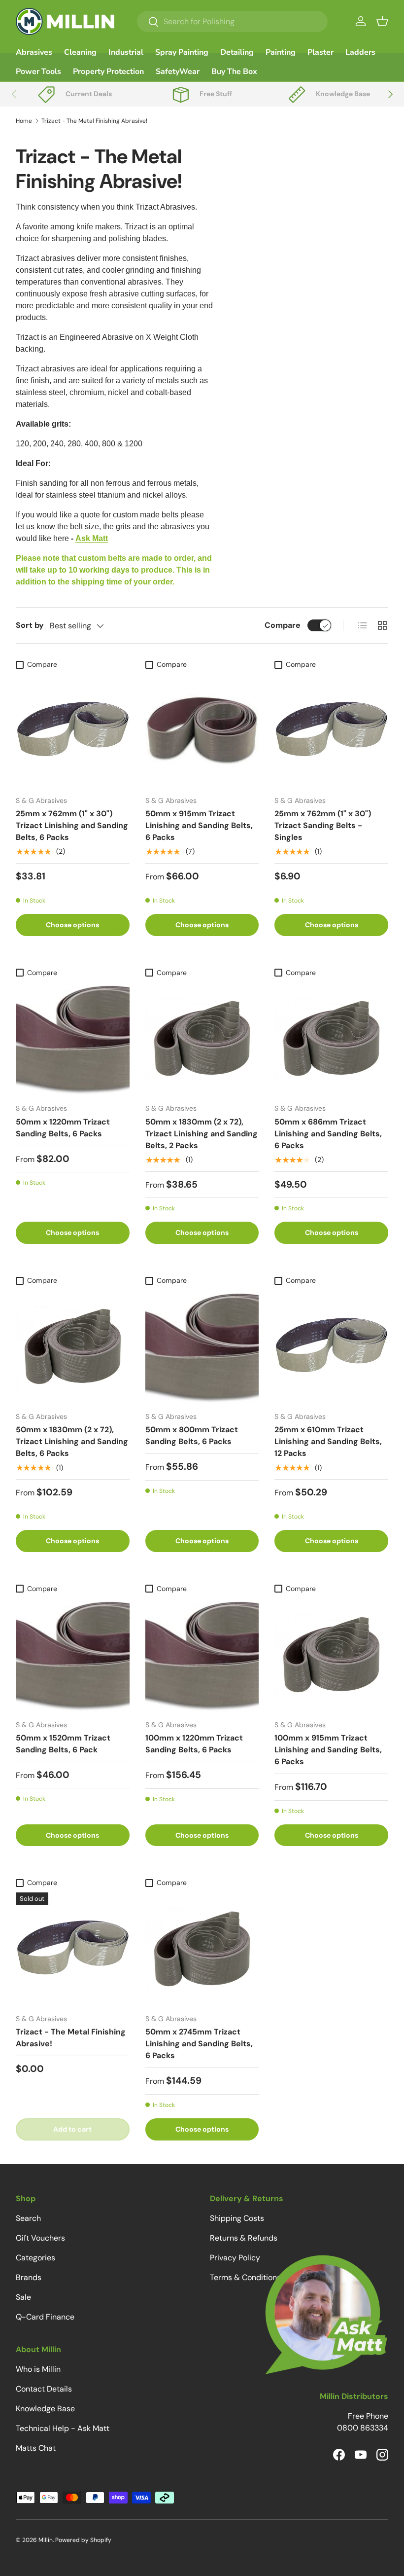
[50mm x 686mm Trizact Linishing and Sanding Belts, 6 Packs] (331, 1039)
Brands (29, 2277)
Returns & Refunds (244, 2238)
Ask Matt (92, 538)
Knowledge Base (45, 2409)
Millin (46, 2540)
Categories (35, 2258)
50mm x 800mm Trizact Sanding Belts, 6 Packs (192, 1435)
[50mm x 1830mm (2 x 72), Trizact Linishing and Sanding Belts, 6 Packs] (73, 1347)
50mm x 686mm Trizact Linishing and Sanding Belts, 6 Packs (328, 1134)
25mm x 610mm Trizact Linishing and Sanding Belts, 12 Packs (328, 1441)
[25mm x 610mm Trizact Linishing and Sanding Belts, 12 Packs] (331, 1347)
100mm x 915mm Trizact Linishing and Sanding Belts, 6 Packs (328, 1750)
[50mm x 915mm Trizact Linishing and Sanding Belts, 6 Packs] (202, 731)
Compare (283, 625)
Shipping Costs (237, 2218)
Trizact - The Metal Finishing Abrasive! (94, 121)
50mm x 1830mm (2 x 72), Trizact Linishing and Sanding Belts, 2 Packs (202, 1134)
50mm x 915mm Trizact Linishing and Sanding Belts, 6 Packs (199, 825)
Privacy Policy (235, 2258)
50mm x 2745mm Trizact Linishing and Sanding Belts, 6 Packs (199, 2044)
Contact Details (44, 2389)
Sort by (30, 625)
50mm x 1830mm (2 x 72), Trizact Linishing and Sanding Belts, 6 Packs (72, 1441)
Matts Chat (36, 2448)
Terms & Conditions (245, 2277)
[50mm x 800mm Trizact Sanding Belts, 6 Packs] (202, 1347)
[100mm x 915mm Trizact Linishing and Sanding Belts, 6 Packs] (331, 1655)
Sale (23, 2297)
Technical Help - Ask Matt (63, 2428)
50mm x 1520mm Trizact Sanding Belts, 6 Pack (63, 1744)
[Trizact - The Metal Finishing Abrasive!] (73, 1949)
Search (28, 2218)
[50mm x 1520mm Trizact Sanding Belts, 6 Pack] (73, 1655)
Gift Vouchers (40, 2238)
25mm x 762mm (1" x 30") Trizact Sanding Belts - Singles (323, 825)
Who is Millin (38, 2369)
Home (24, 121)
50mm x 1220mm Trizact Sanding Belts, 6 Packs (63, 1128)
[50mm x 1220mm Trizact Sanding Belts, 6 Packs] (73, 1039)
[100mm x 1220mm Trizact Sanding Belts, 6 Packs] (202, 1655)
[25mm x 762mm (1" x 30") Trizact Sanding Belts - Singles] (331, 731)
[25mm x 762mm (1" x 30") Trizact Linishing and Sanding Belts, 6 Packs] (73, 731)
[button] (382, 21)
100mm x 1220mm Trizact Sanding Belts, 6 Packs (194, 1744)
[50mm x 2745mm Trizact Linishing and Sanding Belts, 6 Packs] (202, 1949)
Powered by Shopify (83, 2540)
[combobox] (232, 21)
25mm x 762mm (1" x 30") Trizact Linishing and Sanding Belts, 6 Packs (72, 825)
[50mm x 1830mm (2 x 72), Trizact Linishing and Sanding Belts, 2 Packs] (202, 1039)
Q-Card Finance (45, 2317)
